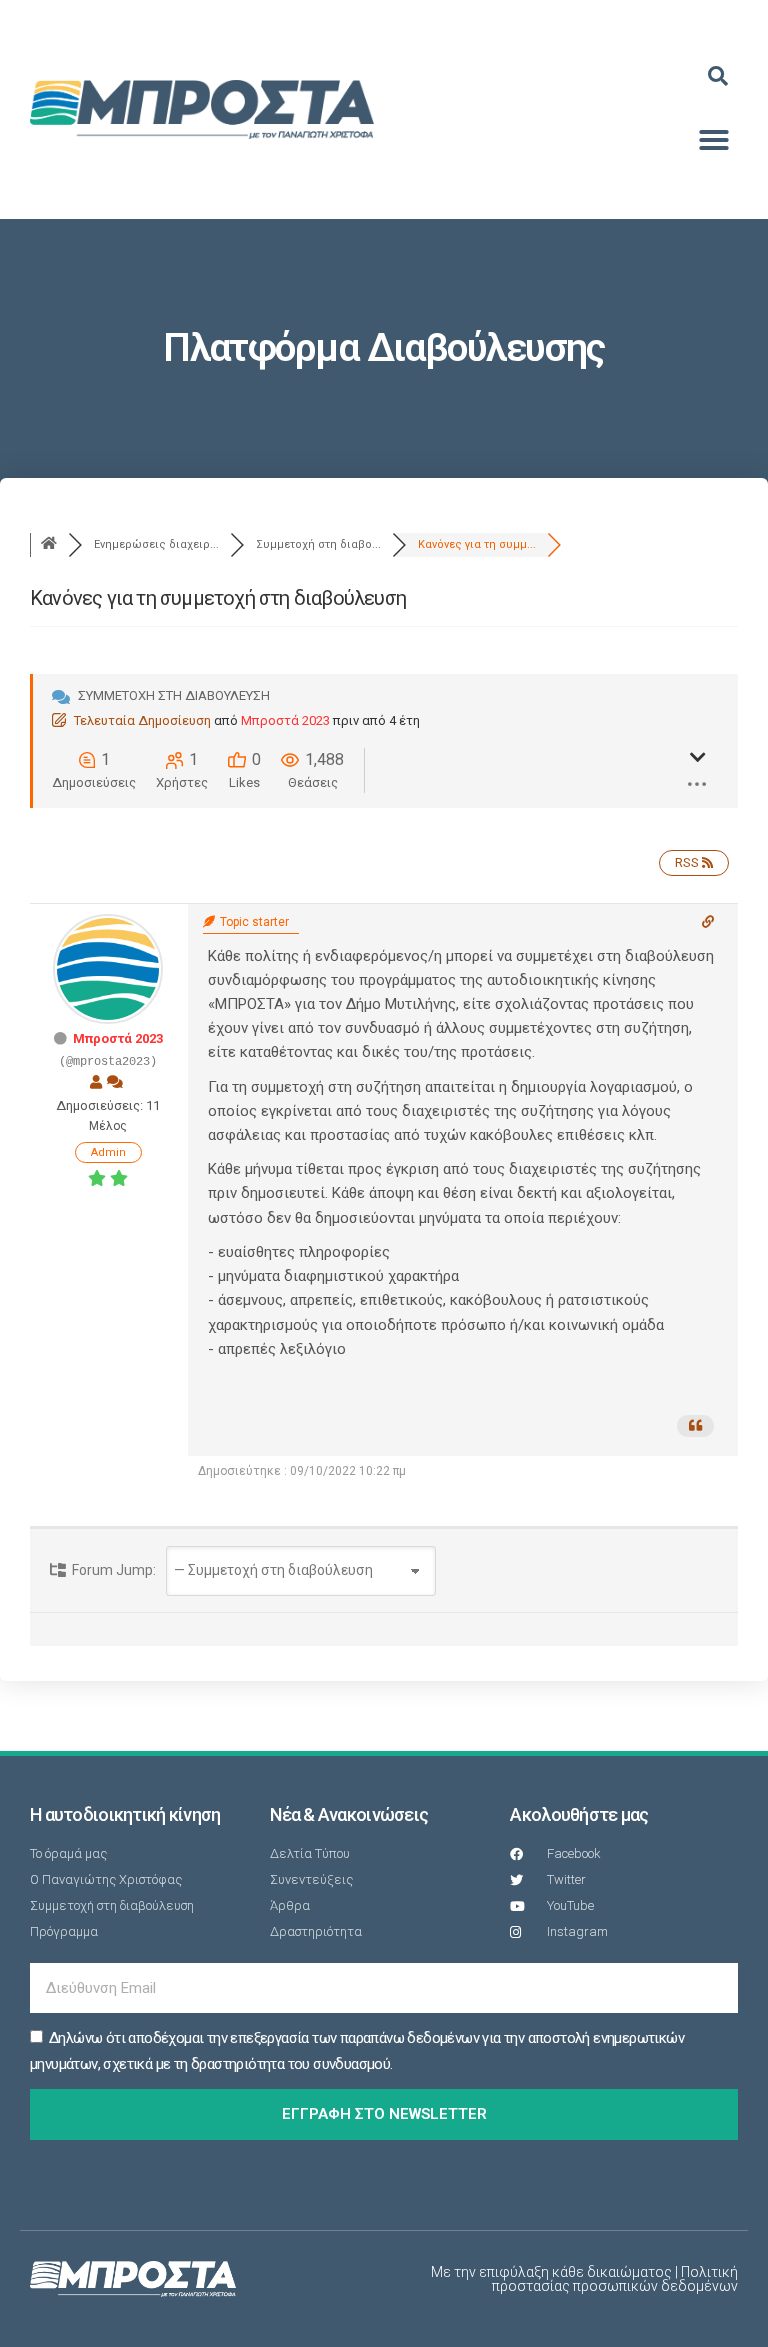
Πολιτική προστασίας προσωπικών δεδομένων (615, 2279)
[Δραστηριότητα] (115, 1082)
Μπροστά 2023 (285, 720)
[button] (718, 76)
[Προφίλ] (96, 1082)
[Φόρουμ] (49, 544)
